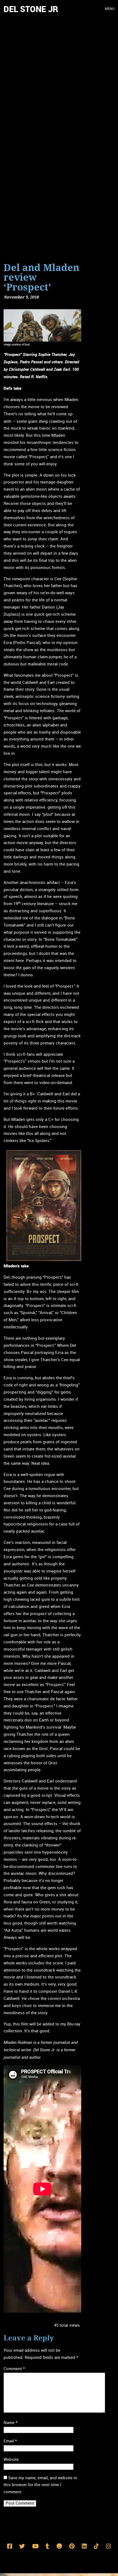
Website (11, 2459)
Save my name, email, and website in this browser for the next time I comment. (40, 2485)
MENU (110, 9)
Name (10, 2423)
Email (10, 2441)
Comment (14, 2369)
